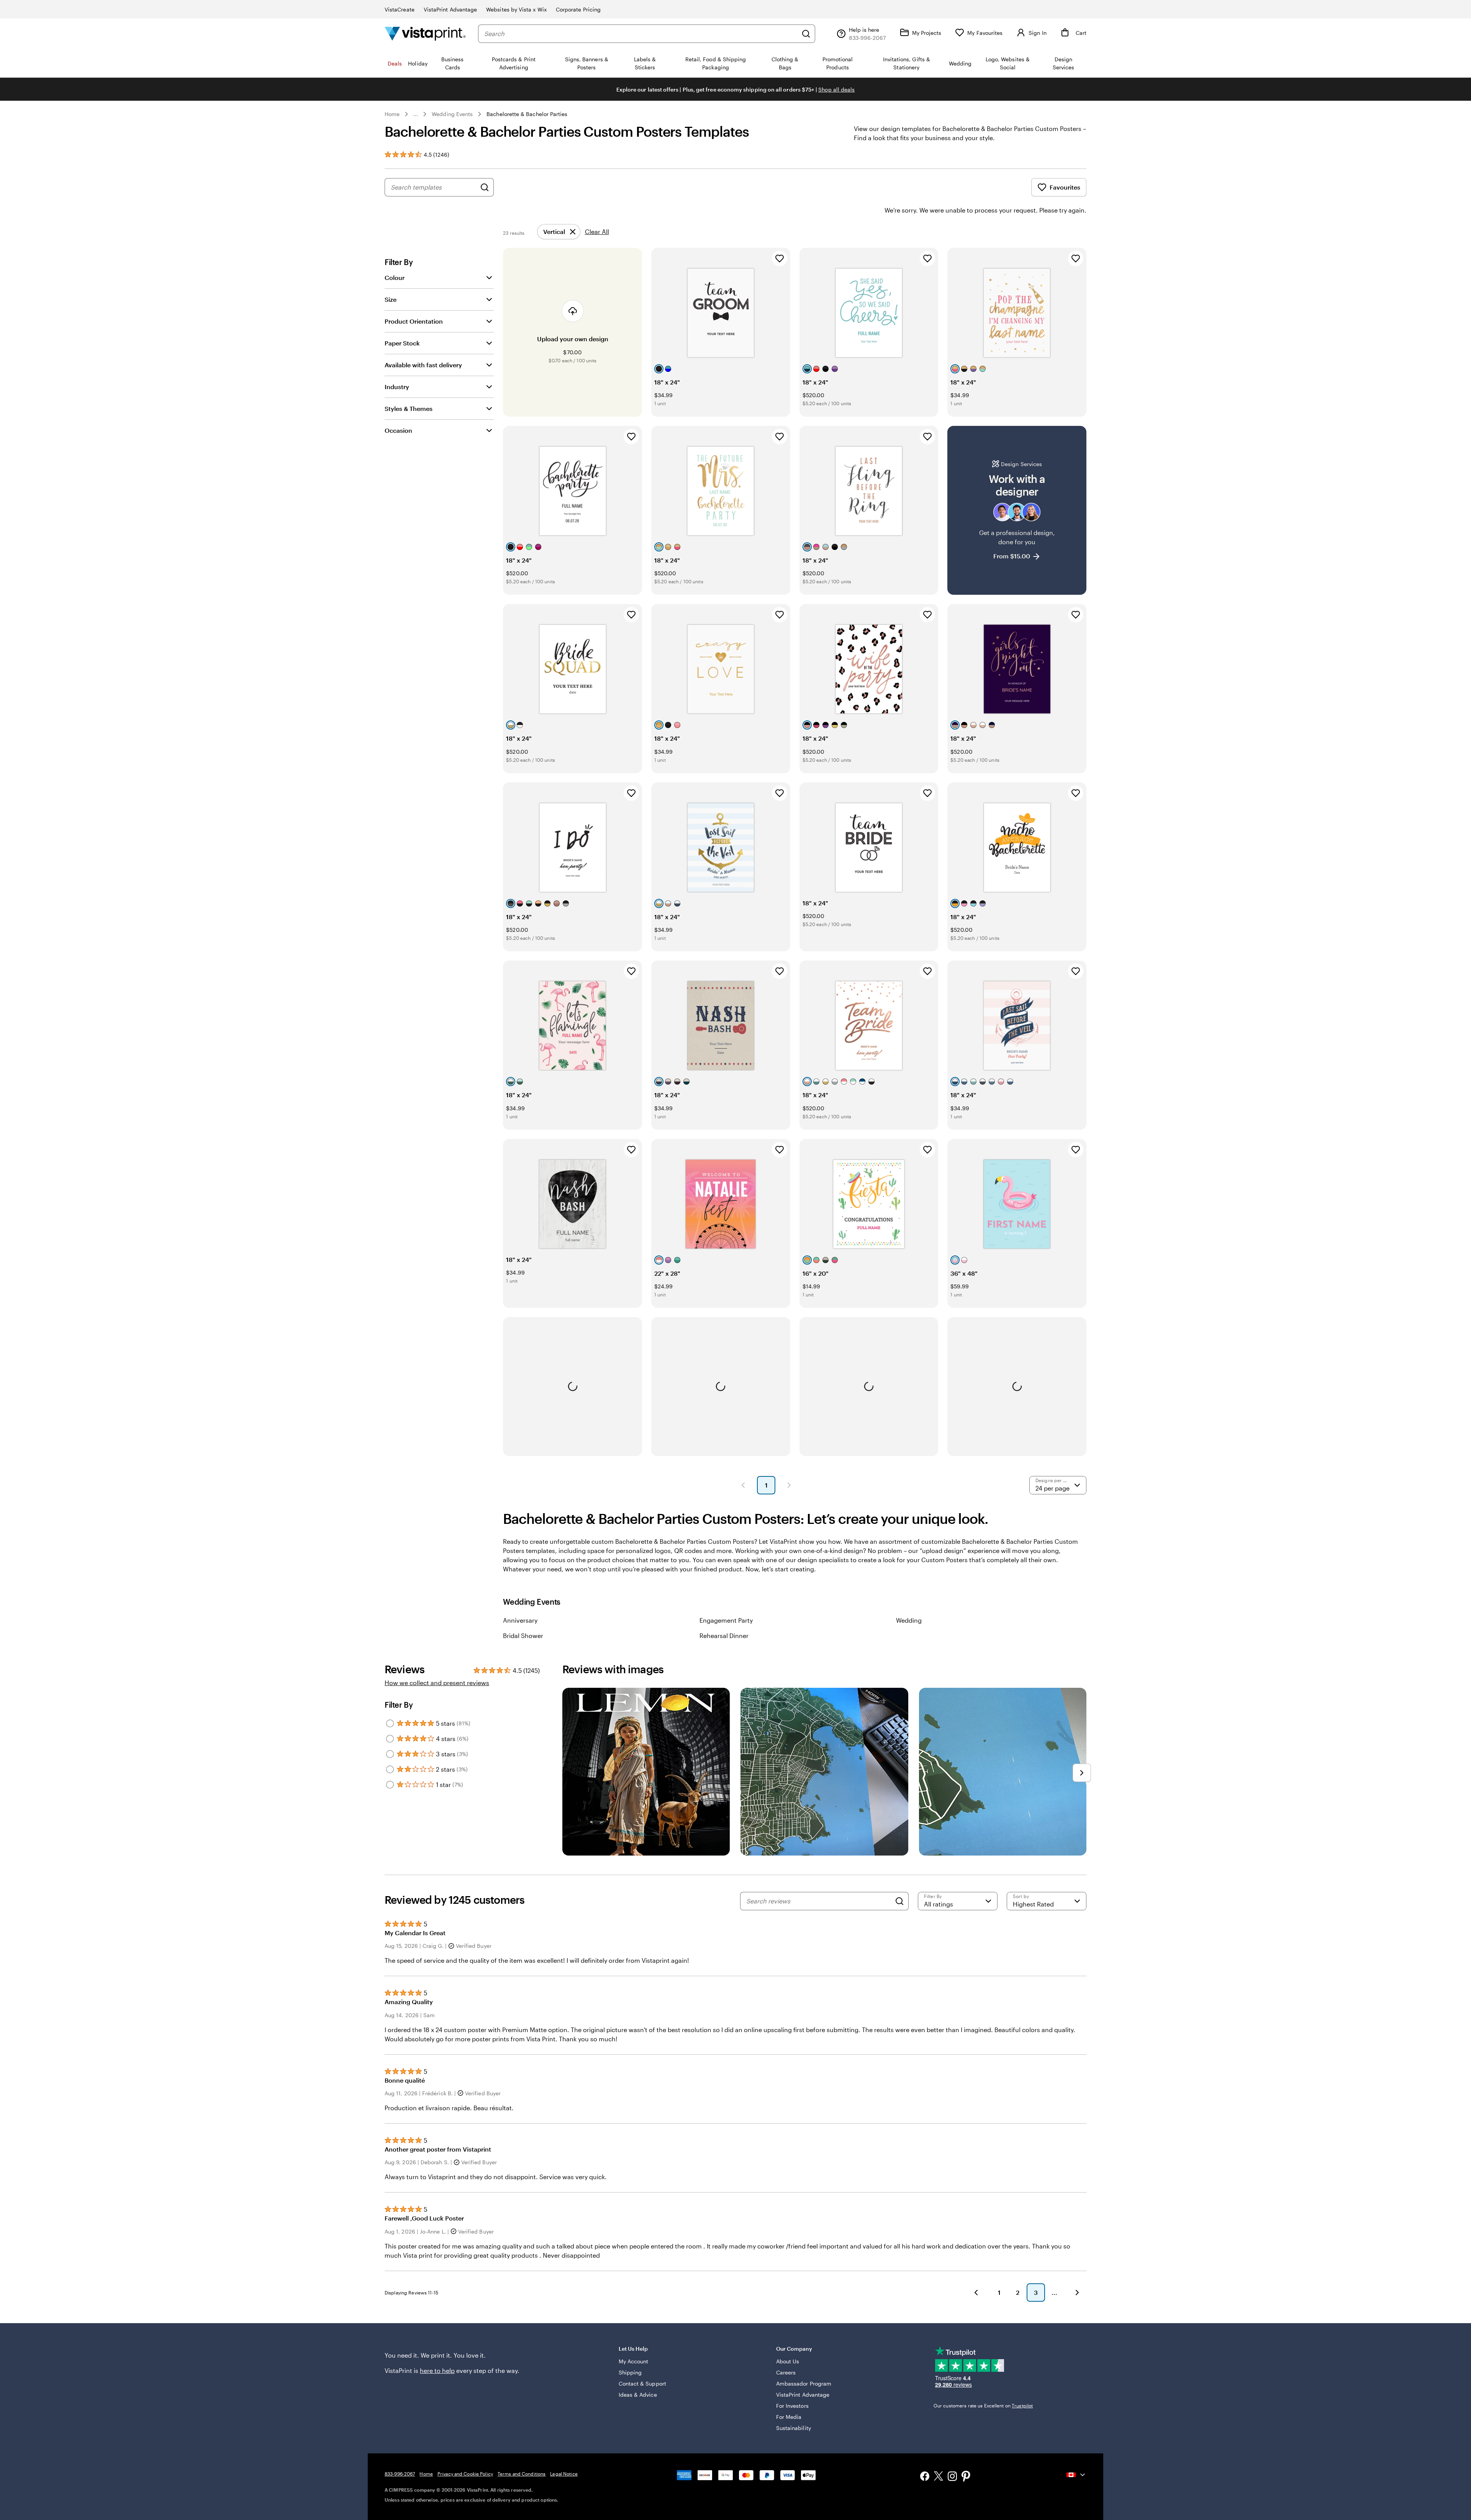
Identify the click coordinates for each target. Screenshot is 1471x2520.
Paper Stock (402, 343)
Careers (786, 2372)
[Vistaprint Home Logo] (425, 34)
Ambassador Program (804, 2383)
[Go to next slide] (1082, 1773)
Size (391, 299)
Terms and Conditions (522, 2474)
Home (392, 114)
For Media (789, 2417)
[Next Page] (789, 1485)
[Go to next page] (1077, 2293)
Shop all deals (836, 89)
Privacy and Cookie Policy (465, 2474)
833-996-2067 (400, 2474)
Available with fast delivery (423, 365)
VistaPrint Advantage (450, 9)
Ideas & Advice (638, 2395)
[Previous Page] (743, 1485)
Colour (395, 277)
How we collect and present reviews (437, 1683)
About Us (788, 2361)
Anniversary (520, 1620)
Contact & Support (642, 2383)
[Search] (806, 34)
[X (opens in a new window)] (939, 2477)
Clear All (597, 232)
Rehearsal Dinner (724, 1636)
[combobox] (641, 34)
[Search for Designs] (485, 187)
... (416, 114)
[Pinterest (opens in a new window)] (966, 2477)
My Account (634, 2361)
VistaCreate (400, 9)
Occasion (398, 430)
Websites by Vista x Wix (516, 9)
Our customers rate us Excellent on (983, 2405)
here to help (437, 2370)
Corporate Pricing (578, 9)
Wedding (909, 1620)
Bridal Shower (523, 1636)
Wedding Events (452, 114)
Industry (397, 387)
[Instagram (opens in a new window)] (952, 2477)
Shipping (630, 2372)
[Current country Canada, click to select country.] (1076, 2475)
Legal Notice (564, 2474)
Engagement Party (726, 1620)
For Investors (792, 2406)
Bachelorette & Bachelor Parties (527, 114)
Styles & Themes (409, 408)
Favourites (1065, 187)
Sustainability (794, 2428)
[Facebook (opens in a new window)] (925, 2477)
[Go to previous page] (976, 2293)
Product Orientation (414, 321)
